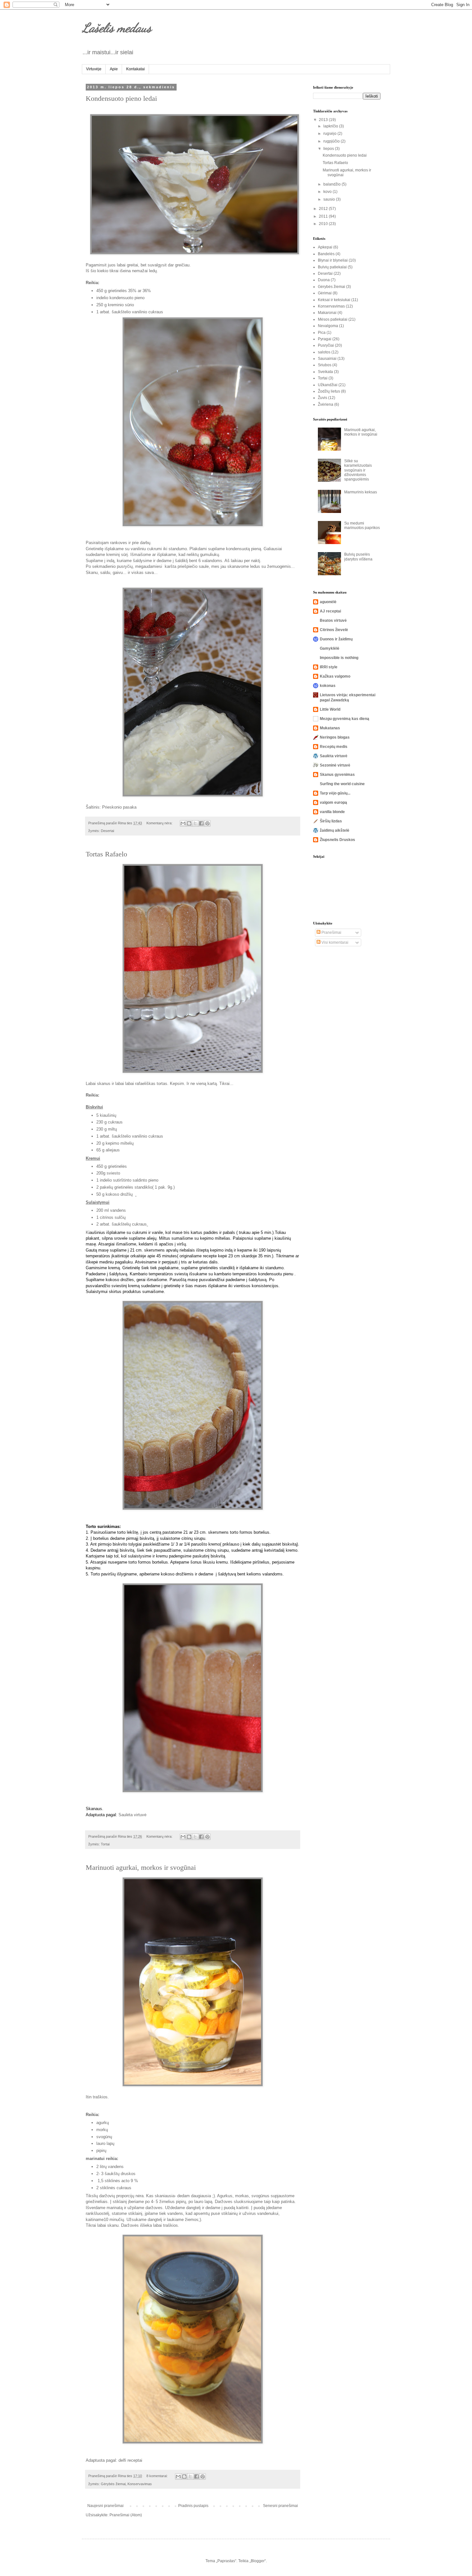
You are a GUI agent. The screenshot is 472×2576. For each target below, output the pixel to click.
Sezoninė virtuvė (335, 765)
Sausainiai (327, 359)
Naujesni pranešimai (105, 2506)
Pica (322, 333)
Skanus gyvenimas (337, 775)
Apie (114, 69)
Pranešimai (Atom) (126, 2515)
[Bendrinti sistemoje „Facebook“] (201, 823)
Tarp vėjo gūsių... (335, 793)
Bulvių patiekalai (332, 267)
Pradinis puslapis (193, 2506)
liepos (329, 149)
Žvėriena (326, 404)
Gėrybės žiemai (113, 2484)
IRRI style (329, 667)
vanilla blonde (332, 812)
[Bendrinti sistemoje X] (195, 823)
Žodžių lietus (329, 391)
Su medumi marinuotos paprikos (362, 525)
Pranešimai (331, 932)
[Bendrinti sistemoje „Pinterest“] (207, 823)
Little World (330, 709)
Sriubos (325, 365)
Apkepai (325, 247)
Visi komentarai (334, 942)
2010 (324, 224)
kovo (328, 192)
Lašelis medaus (117, 28)
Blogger (258, 2561)
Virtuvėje (94, 69)
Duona (324, 280)
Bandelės (326, 254)
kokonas (328, 686)
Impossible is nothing (339, 658)
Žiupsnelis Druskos (337, 840)
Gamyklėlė (330, 648)
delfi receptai (130, 2460)
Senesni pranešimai (280, 2506)
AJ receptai (330, 611)
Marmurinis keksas (361, 492)
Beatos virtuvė (333, 620)
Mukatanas (330, 728)
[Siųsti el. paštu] (183, 823)
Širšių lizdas (331, 821)
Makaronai (327, 313)
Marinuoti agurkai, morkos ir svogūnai (141, 1867)
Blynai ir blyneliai (333, 260)
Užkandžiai (328, 385)
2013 (324, 120)
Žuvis (323, 398)
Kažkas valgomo (335, 676)
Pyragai (325, 339)
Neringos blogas (335, 737)
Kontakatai (135, 69)
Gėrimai (325, 293)
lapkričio (331, 126)
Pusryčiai (326, 345)
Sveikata (325, 372)
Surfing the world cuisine (342, 784)
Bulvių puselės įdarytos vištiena (358, 557)
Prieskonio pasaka (119, 807)
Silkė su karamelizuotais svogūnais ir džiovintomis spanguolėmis (358, 470)
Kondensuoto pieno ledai (121, 98)
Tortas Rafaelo (106, 854)
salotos (324, 352)
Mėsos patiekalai (333, 319)
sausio (330, 199)
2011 (324, 216)
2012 (324, 209)
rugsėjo (330, 134)
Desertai (107, 831)
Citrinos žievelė (334, 630)
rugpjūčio (332, 141)
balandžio (332, 184)
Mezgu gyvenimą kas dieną (345, 719)
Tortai (105, 1844)
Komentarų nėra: (160, 823)
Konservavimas (140, 2484)
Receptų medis (334, 747)
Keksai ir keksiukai (334, 300)
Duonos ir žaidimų (336, 639)
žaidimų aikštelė (335, 830)
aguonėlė (328, 602)
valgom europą (333, 802)
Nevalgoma (328, 326)
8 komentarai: (157, 2476)
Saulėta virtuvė (132, 1815)
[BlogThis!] (189, 823)
